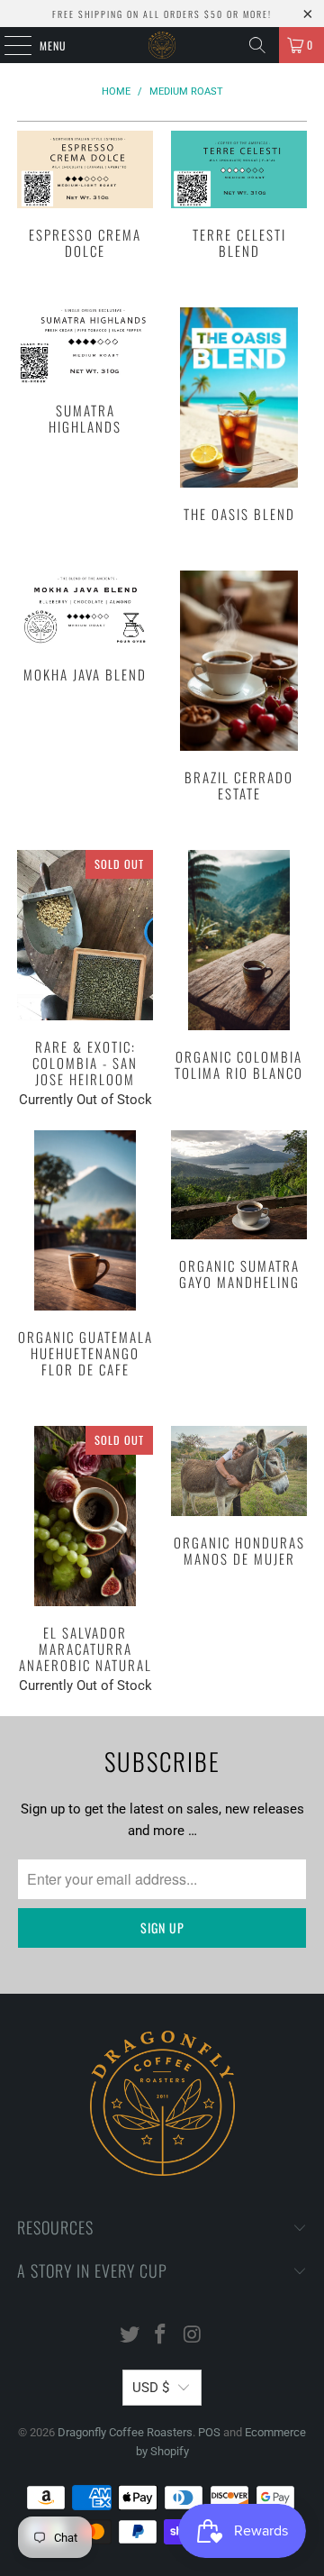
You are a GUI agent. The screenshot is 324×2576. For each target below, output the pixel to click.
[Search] (257, 45)
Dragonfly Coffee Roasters (125, 2432)
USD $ (151, 2388)
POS (209, 2432)
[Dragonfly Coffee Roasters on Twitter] (130, 2336)
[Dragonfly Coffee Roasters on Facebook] (161, 2336)
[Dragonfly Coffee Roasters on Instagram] (193, 2336)
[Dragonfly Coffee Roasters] (162, 45)
